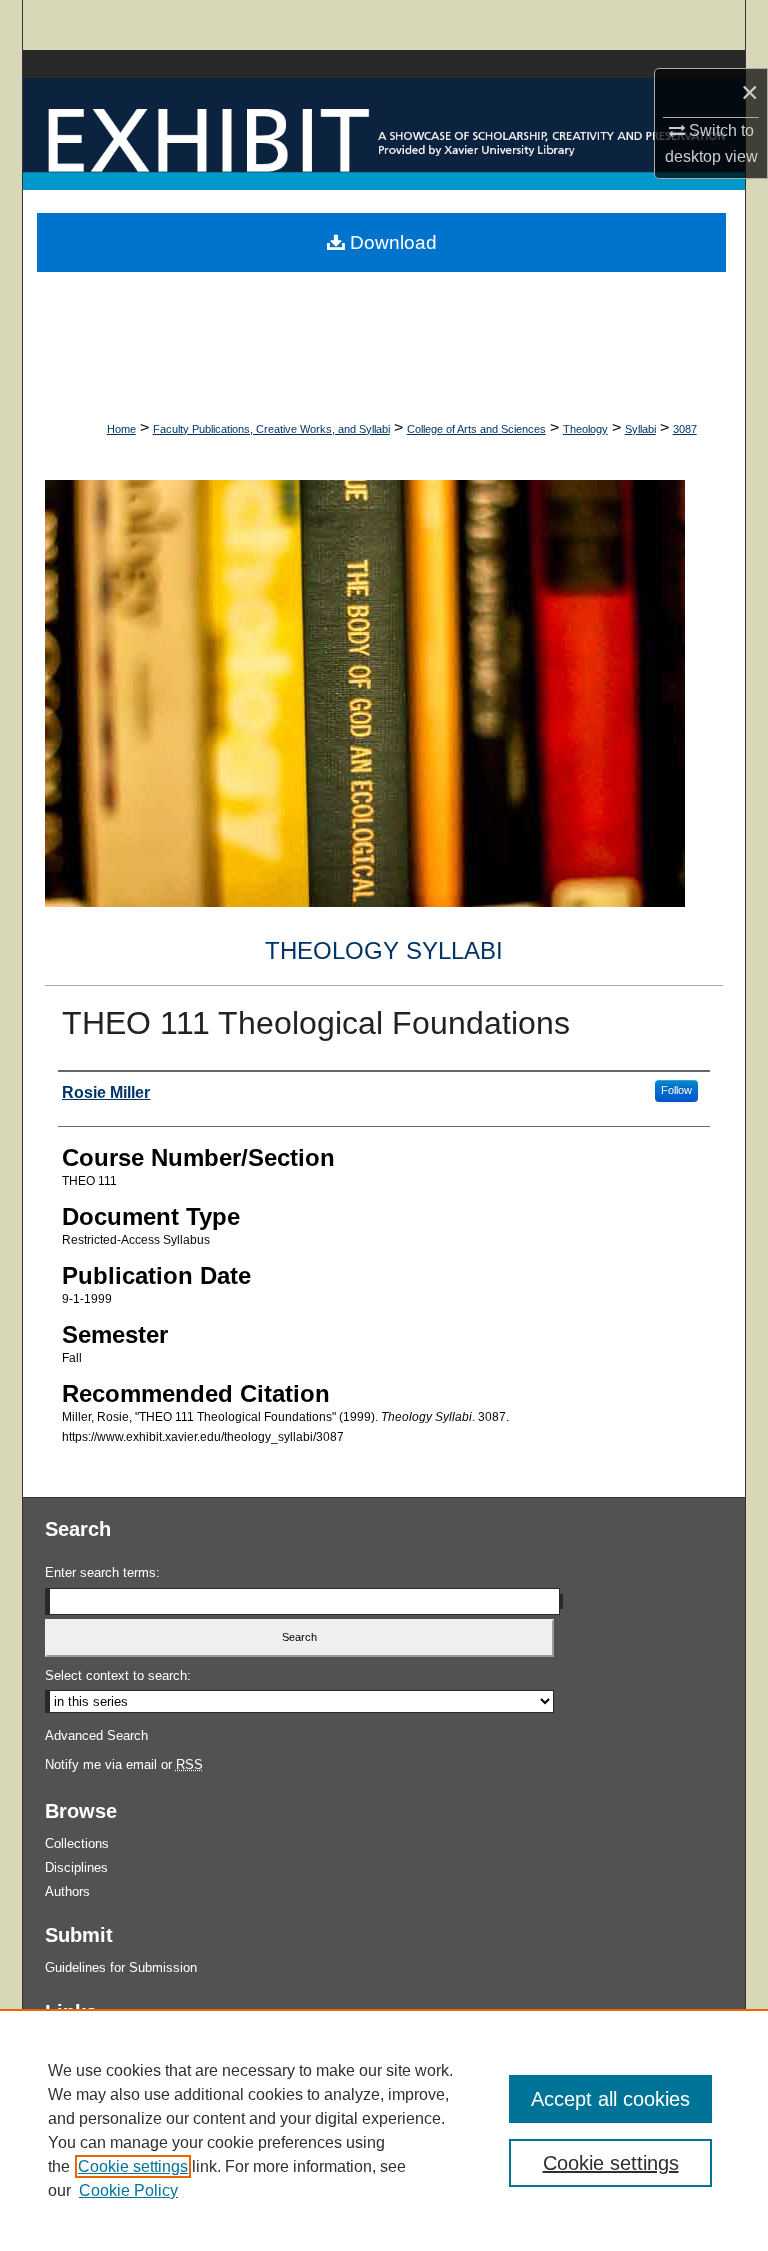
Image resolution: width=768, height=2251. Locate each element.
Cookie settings (133, 2166)
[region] (384, 2130)
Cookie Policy (128, 2190)
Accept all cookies (610, 2099)
